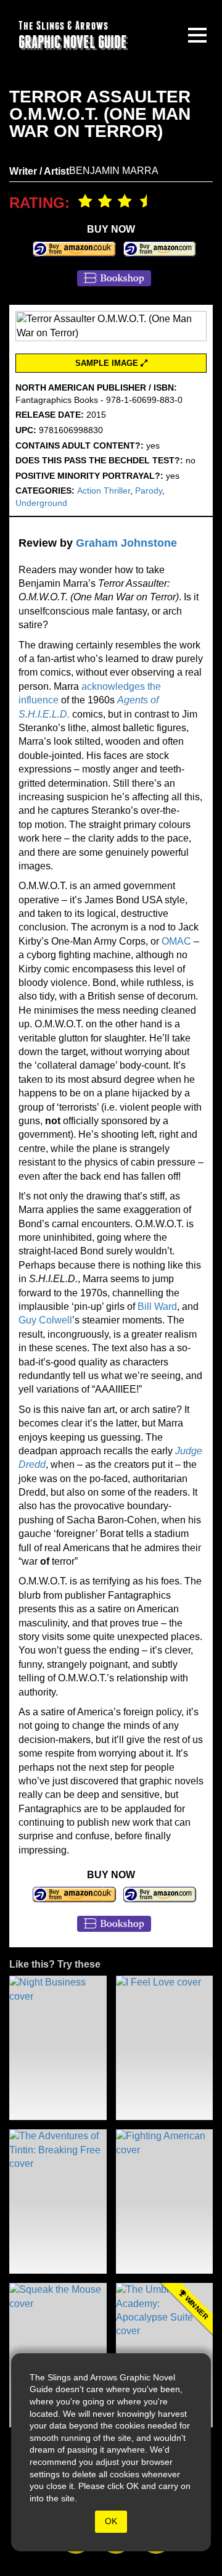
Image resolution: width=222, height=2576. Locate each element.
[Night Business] (58, 2048)
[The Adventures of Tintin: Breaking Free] (58, 2201)
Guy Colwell (45, 1320)
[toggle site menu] (197, 35)
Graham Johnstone (126, 543)
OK (111, 2521)
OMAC (176, 941)
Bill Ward (157, 1307)
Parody (149, 491)
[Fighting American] (165, 2201)
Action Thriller (104, 491)
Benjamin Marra (114, 171)
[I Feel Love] (165, 2048)
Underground (41, 503)
